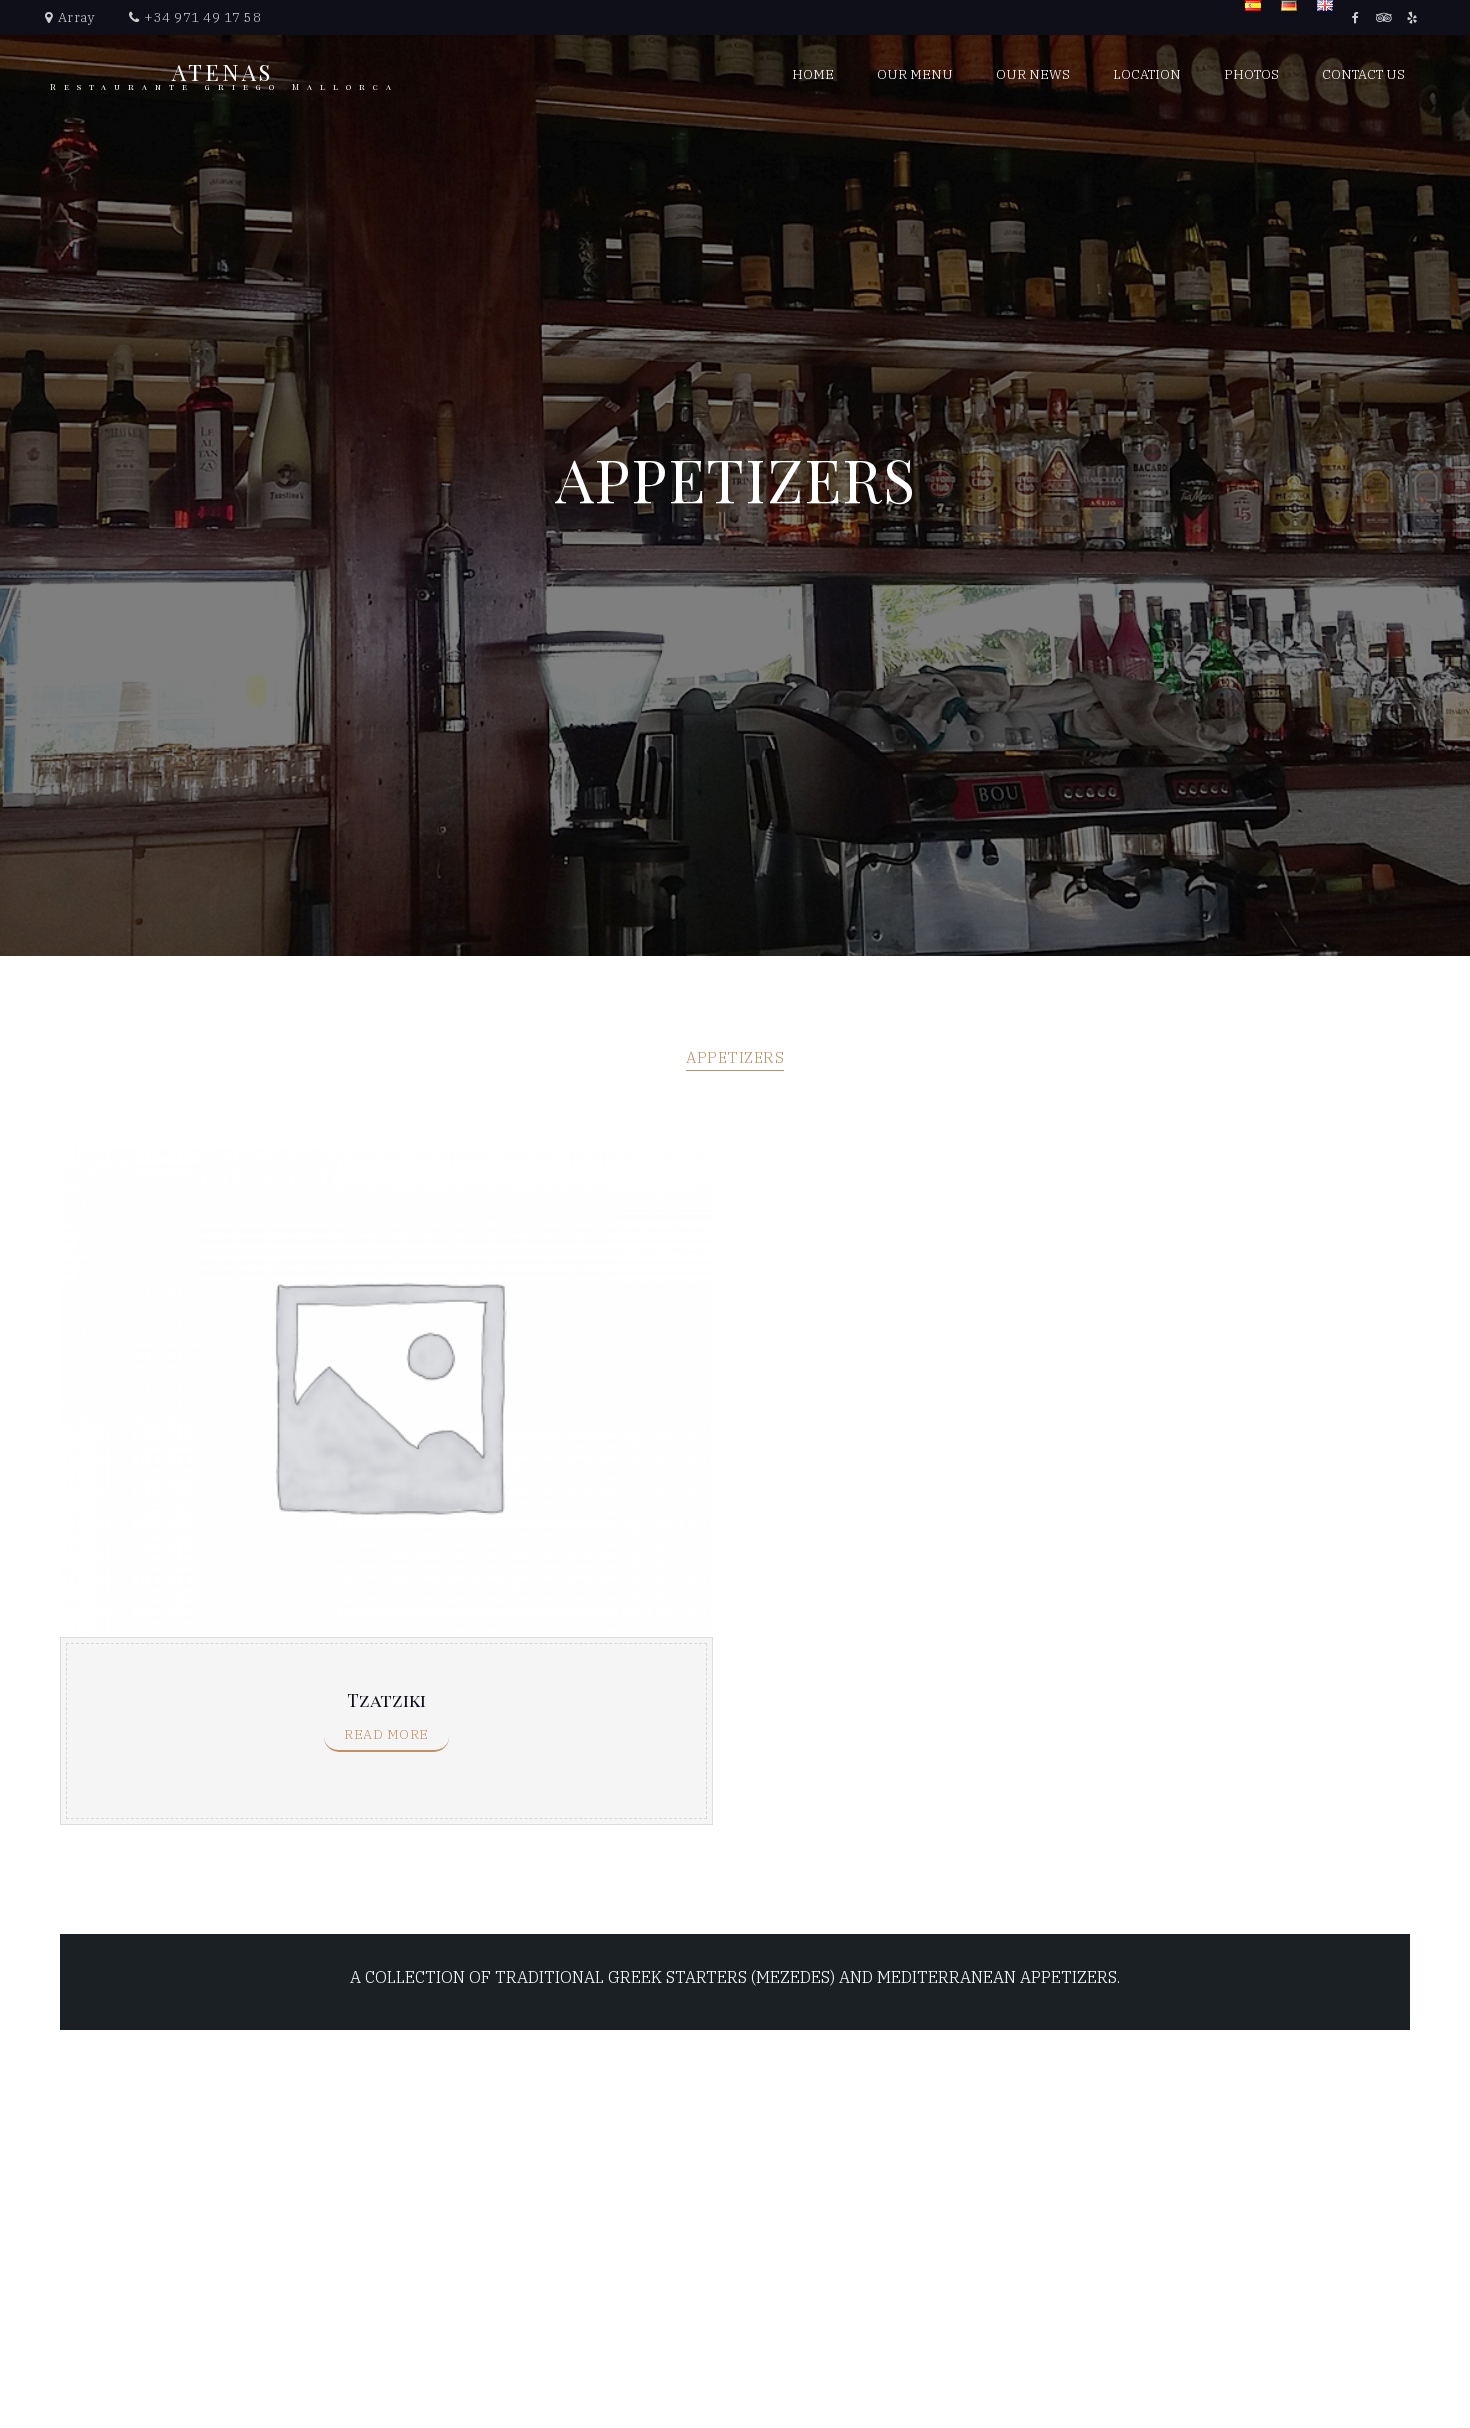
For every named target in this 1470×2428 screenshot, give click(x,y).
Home (813, 74)
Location (1147, 74)
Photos (1251, 74)
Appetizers (735, 1058)
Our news (1033, 74)
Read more (386, 1734)
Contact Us (1363, 74)
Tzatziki (386, 1700)
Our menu (915, 74)
